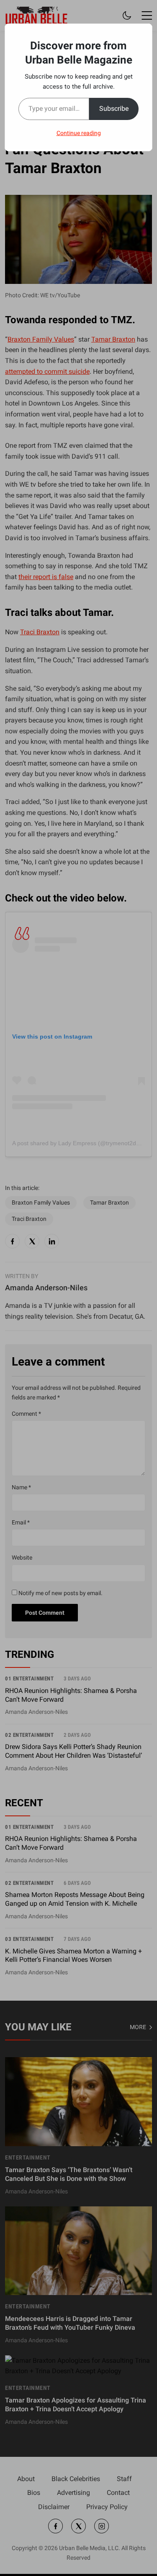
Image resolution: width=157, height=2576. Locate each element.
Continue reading (79, 133)
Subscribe (114, 109)
